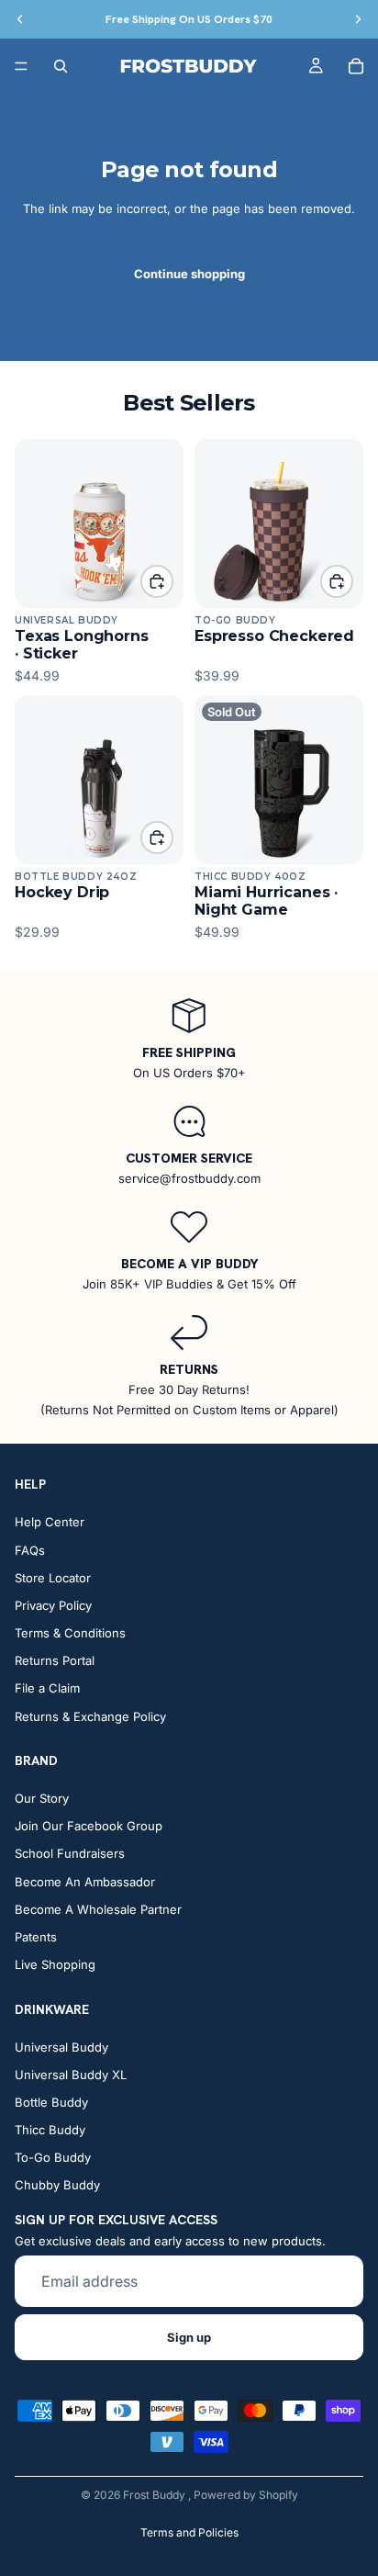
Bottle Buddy (51, 2102)
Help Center (50, 1523)
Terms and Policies (189, 2532)
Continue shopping (189, 274)
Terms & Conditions (70, 1634)
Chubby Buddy (57, 2186)
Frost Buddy (156, 2495)
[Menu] (21, 66)
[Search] (61, 66)
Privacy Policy (53, 1605)
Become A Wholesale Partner (98, 1909)
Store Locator (53, 1578)
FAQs (30, 1550)
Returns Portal (55, 1661)
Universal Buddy (61, 2047)
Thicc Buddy (50, 2131)
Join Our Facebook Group (89, 1827)
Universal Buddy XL (71, 2075)
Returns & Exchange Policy (90, 1716)
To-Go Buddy (53, 2158)
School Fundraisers (70, 1854)
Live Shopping (55, 1965)
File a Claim (47, 1689)
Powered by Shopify (246, 2495)
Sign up (189, 2337)
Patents (36, 1937)
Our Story (42, 1798)
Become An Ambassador (85, 1882)
